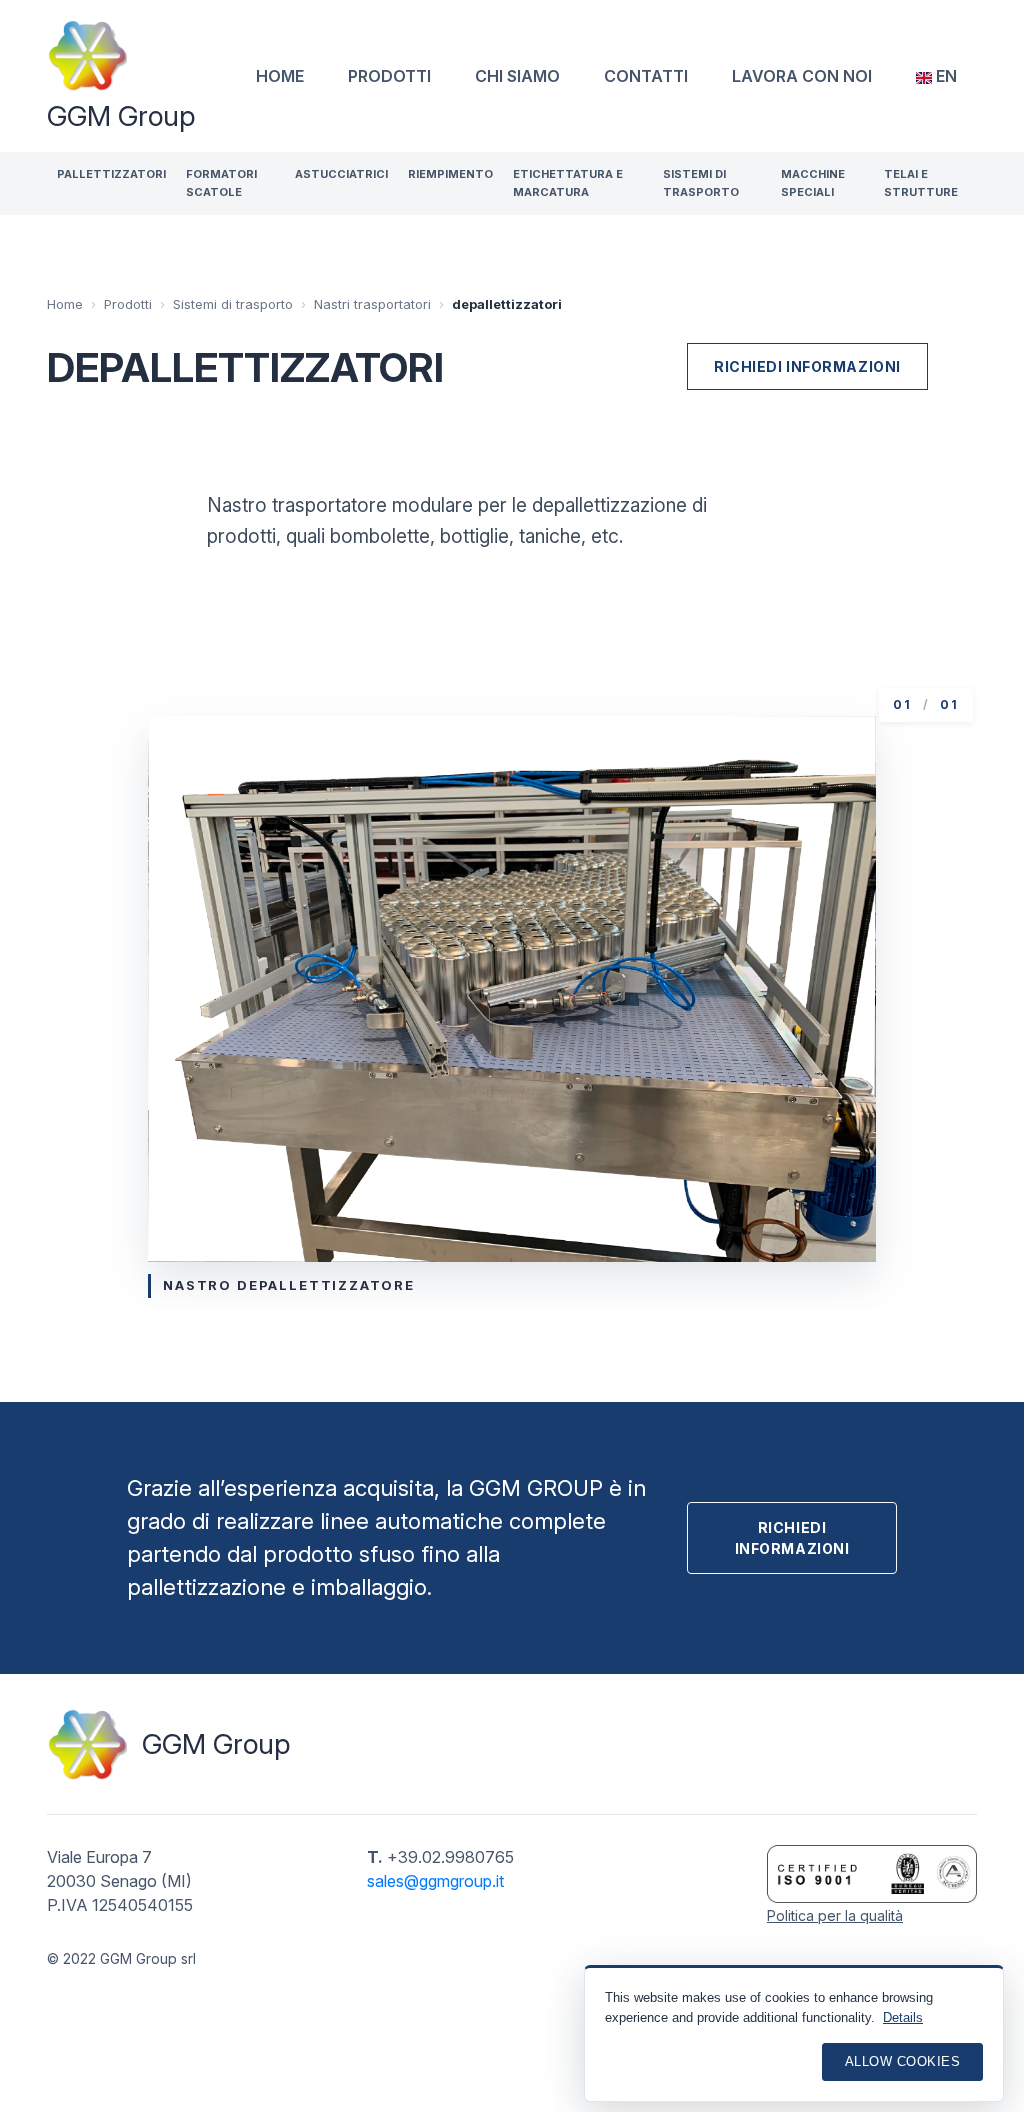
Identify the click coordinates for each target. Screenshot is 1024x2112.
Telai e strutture (921, 183)
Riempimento (450, 174)
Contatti (646, 76)
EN (944, 76)
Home (280, 76)
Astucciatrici (341, 174)
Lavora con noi (802, 76)
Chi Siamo (517, 76)
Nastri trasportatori (372, 304)
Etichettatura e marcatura (568, 183)
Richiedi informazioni (807, 366)
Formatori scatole (221, 183)
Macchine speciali (813, 183)
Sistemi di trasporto (701, 183)
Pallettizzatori (111, 174)
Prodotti (389, 76)
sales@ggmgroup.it (435, 1881)
